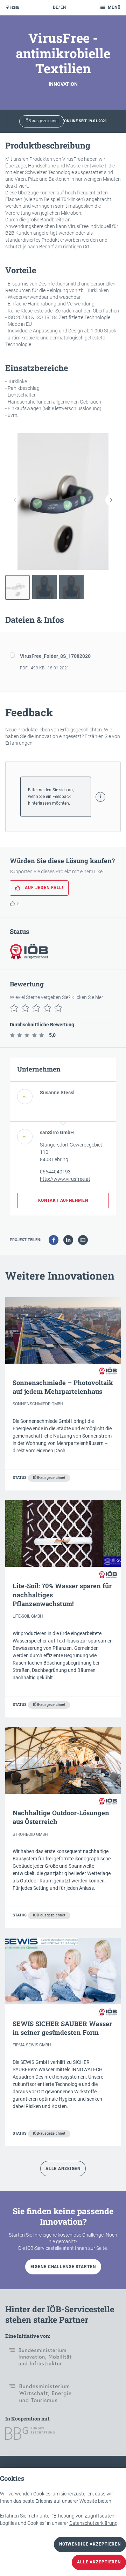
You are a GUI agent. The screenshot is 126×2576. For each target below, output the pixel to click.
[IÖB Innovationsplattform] (12, 8)
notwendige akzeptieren (90, 2544)
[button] (111, 500)
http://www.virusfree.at (65, 1179)
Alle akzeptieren (99, 2562)
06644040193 (55, 1172)
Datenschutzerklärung (93, 2523)
